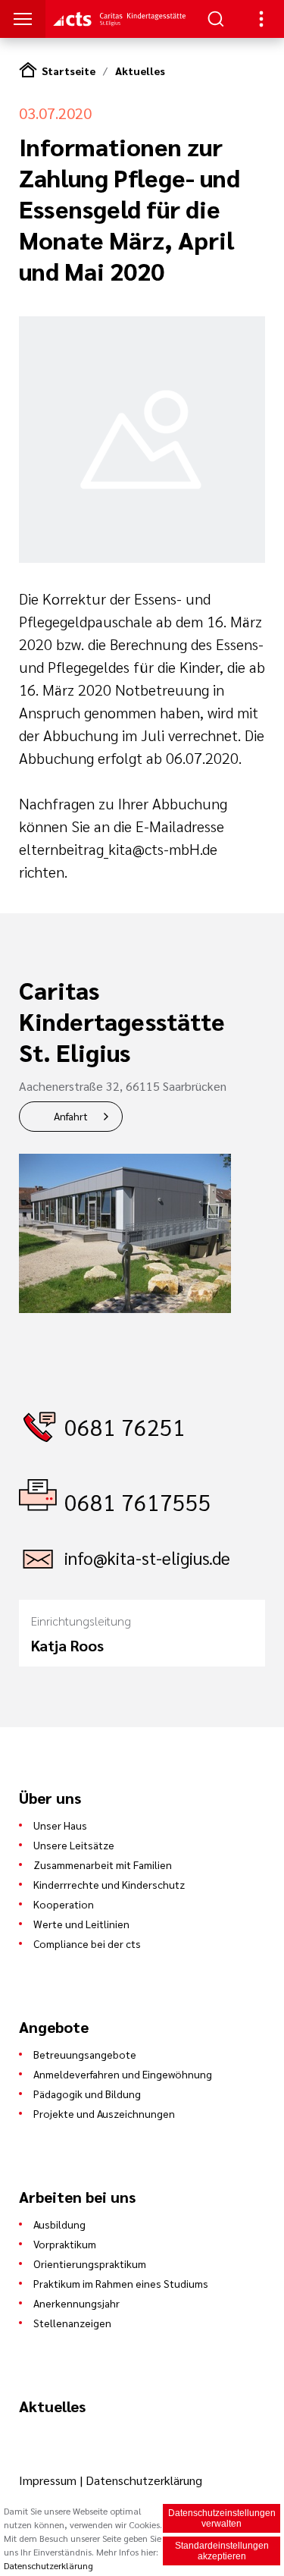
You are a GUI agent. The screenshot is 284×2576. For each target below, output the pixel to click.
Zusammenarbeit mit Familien (103, 1864)
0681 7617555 (138, 1502)
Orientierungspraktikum (90, 2263)
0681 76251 (125, 1426)
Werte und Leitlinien (81, 1924)
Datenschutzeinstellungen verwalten (222, 2518)
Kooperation (64, 1904)
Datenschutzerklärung (144, 2480)
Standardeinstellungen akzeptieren (222, 2551)
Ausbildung (59, 2224)
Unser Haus (60, 1825)
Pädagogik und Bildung (87, 2094)
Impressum (49, 2480)
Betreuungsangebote (85, 2054)
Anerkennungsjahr (76, 2303)
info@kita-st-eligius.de (147, 1558)
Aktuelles (140, 71)
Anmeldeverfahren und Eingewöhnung (123, 2074)
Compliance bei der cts (87, 1943)
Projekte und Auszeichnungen (104, 2113)
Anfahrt (71, 1116)
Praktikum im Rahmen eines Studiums (121, 2283)
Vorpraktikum (65, 2244)
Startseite (69, 71)
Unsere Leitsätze (74, 1845)
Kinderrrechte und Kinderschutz (109, 1884)
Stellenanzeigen (72, 2323)
